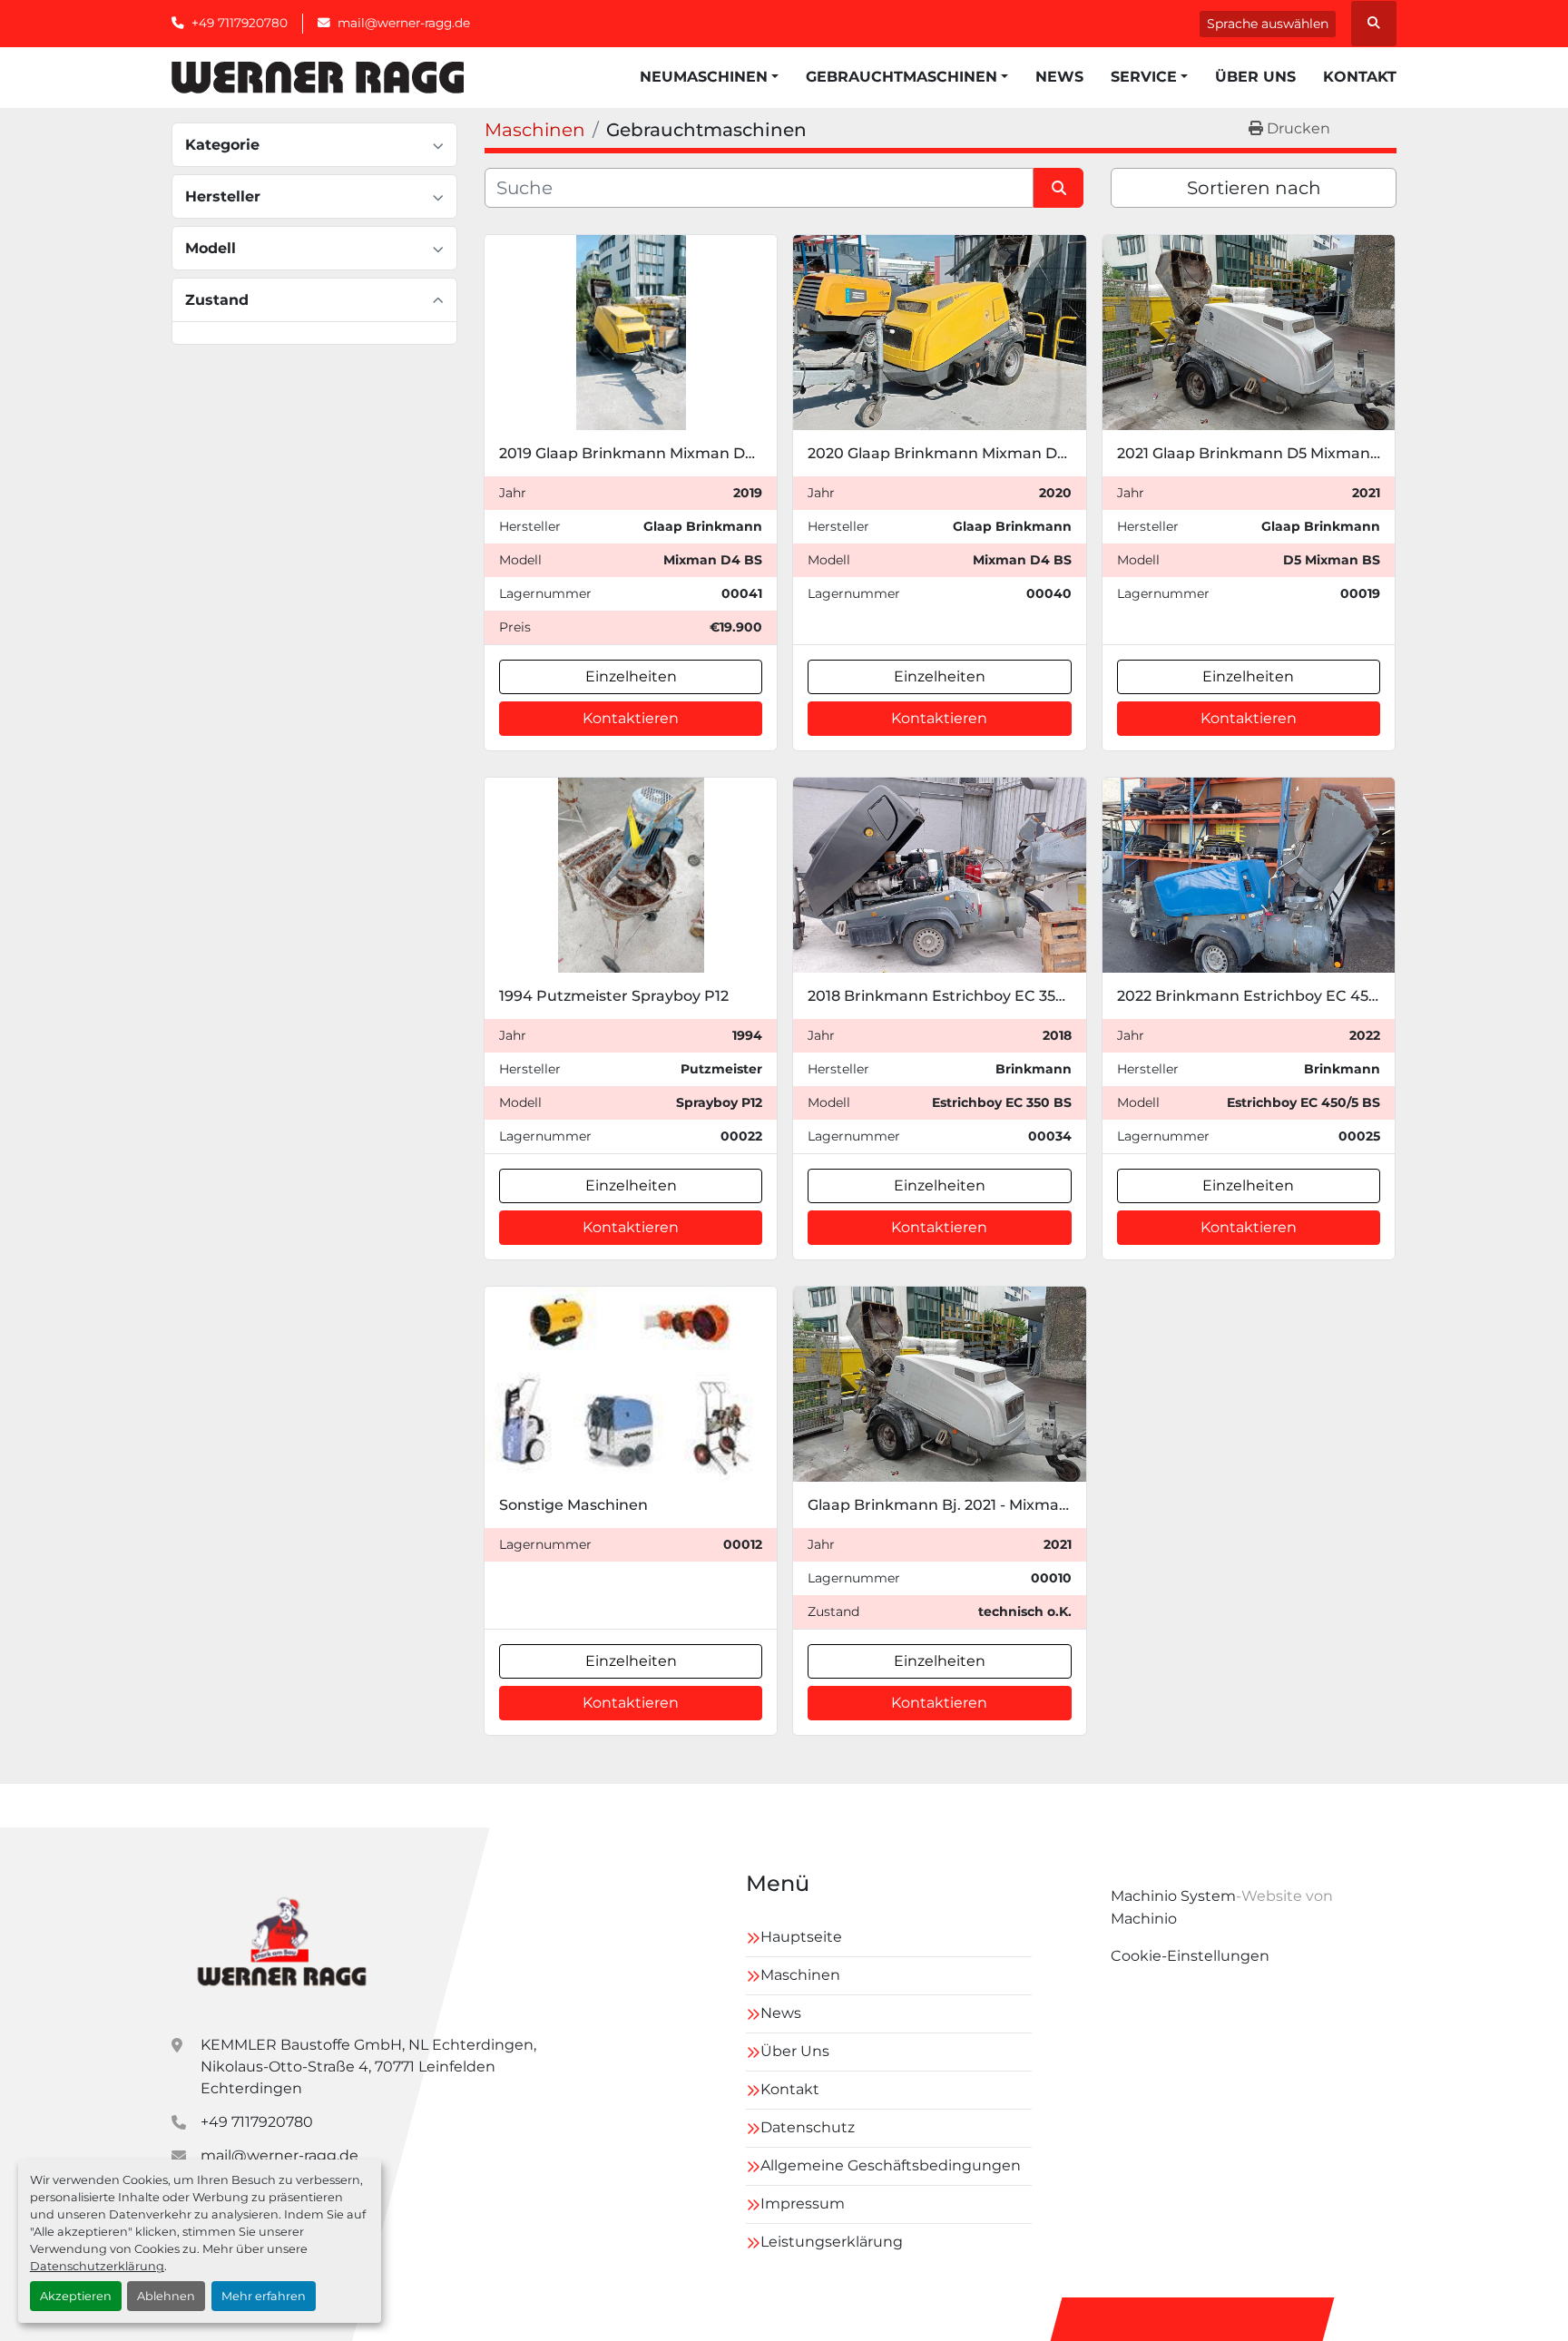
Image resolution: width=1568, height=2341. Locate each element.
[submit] (1058, 188)
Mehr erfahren (264, 2296)
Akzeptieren (76, 2296)
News (1059, 77)
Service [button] (1144, 77)
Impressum (803, 2204)
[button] (709, 77)
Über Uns (1255, 77)
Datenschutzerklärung (97, 2266)
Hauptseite (801, 1937)
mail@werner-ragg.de (404, 23)
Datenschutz (808, 2127)
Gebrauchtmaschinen (902, 77)
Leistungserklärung (832, 2242)
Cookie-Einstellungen (1190, 1956)
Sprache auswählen (1268, 24)
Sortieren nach (1254, 188)
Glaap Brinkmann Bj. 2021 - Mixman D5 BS (962, 1505)
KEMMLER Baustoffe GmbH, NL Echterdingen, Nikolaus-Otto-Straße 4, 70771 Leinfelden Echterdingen (368, 2067)
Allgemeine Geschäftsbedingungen (891, 2165)
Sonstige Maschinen (573, 1505)
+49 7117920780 (240, 23)
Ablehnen (166, 2296)
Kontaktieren (631, 718)
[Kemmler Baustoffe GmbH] (281, 1939)
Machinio (1144, 1919)
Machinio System (1173, 1896)
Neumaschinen (704, 77)
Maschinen (800, 1975)
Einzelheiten (631, 676)
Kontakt (1360, 77)
